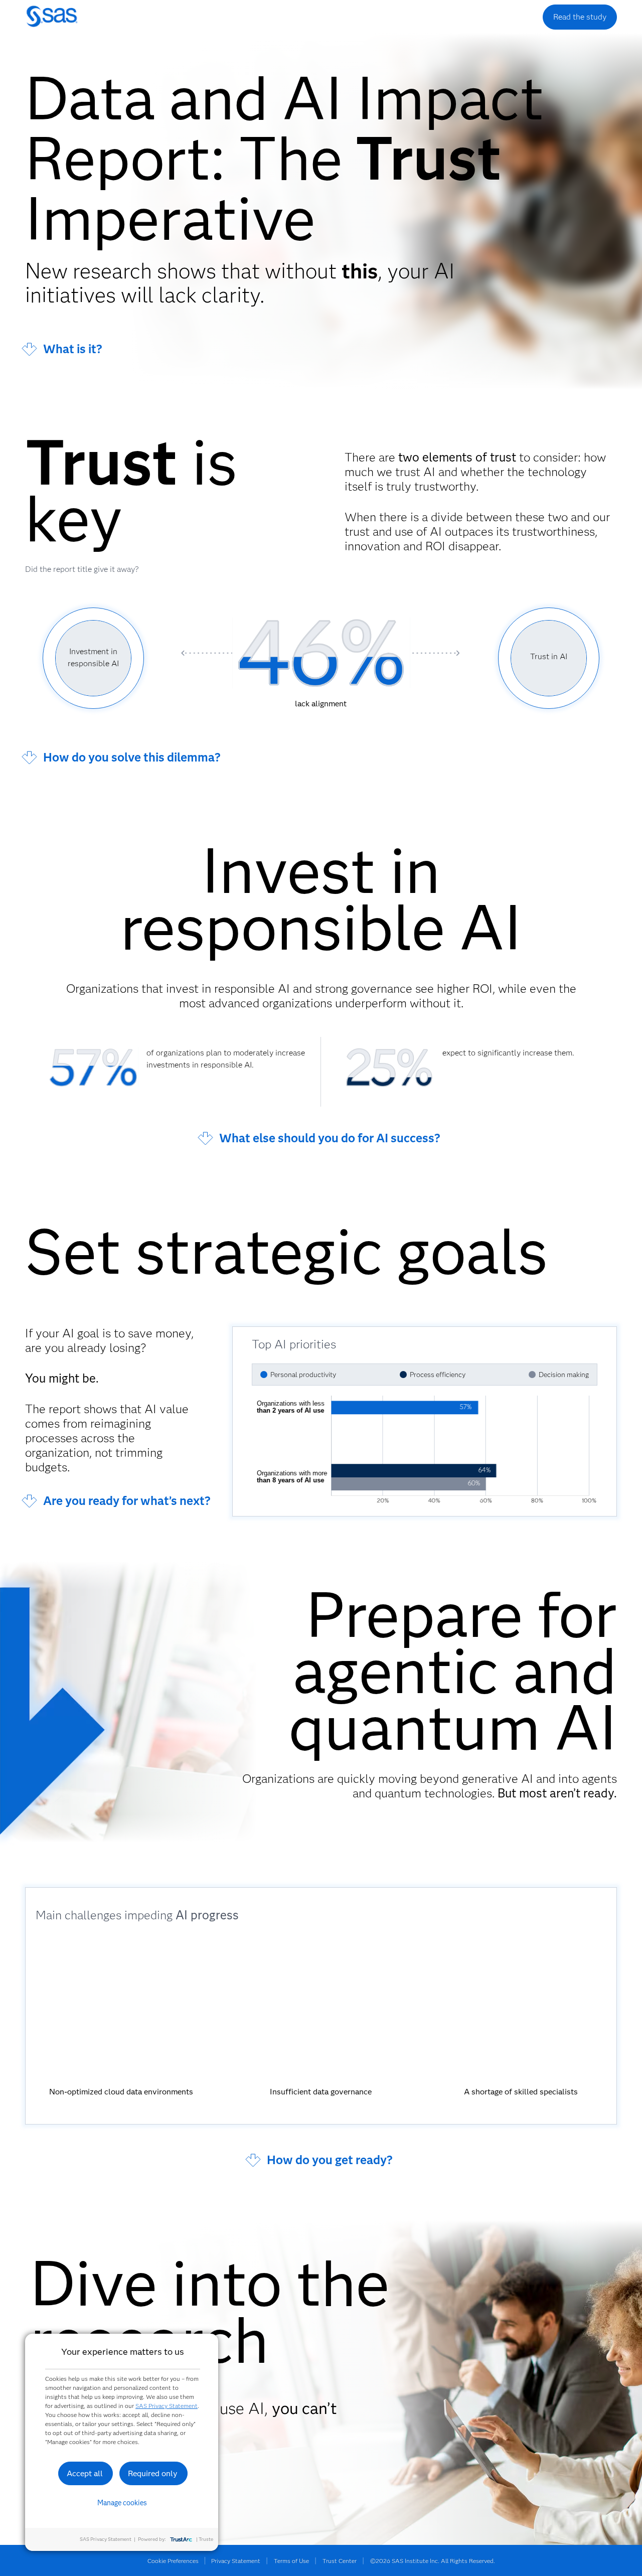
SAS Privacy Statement (167, 2406)
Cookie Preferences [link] (173, 2561)
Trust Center (340, 2561)
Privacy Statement (236, 2561)
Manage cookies (122, 2503)
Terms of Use (291, 2561)
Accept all (85, 2473)
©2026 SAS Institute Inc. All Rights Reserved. (433, 2561)
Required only (153, 2473)
